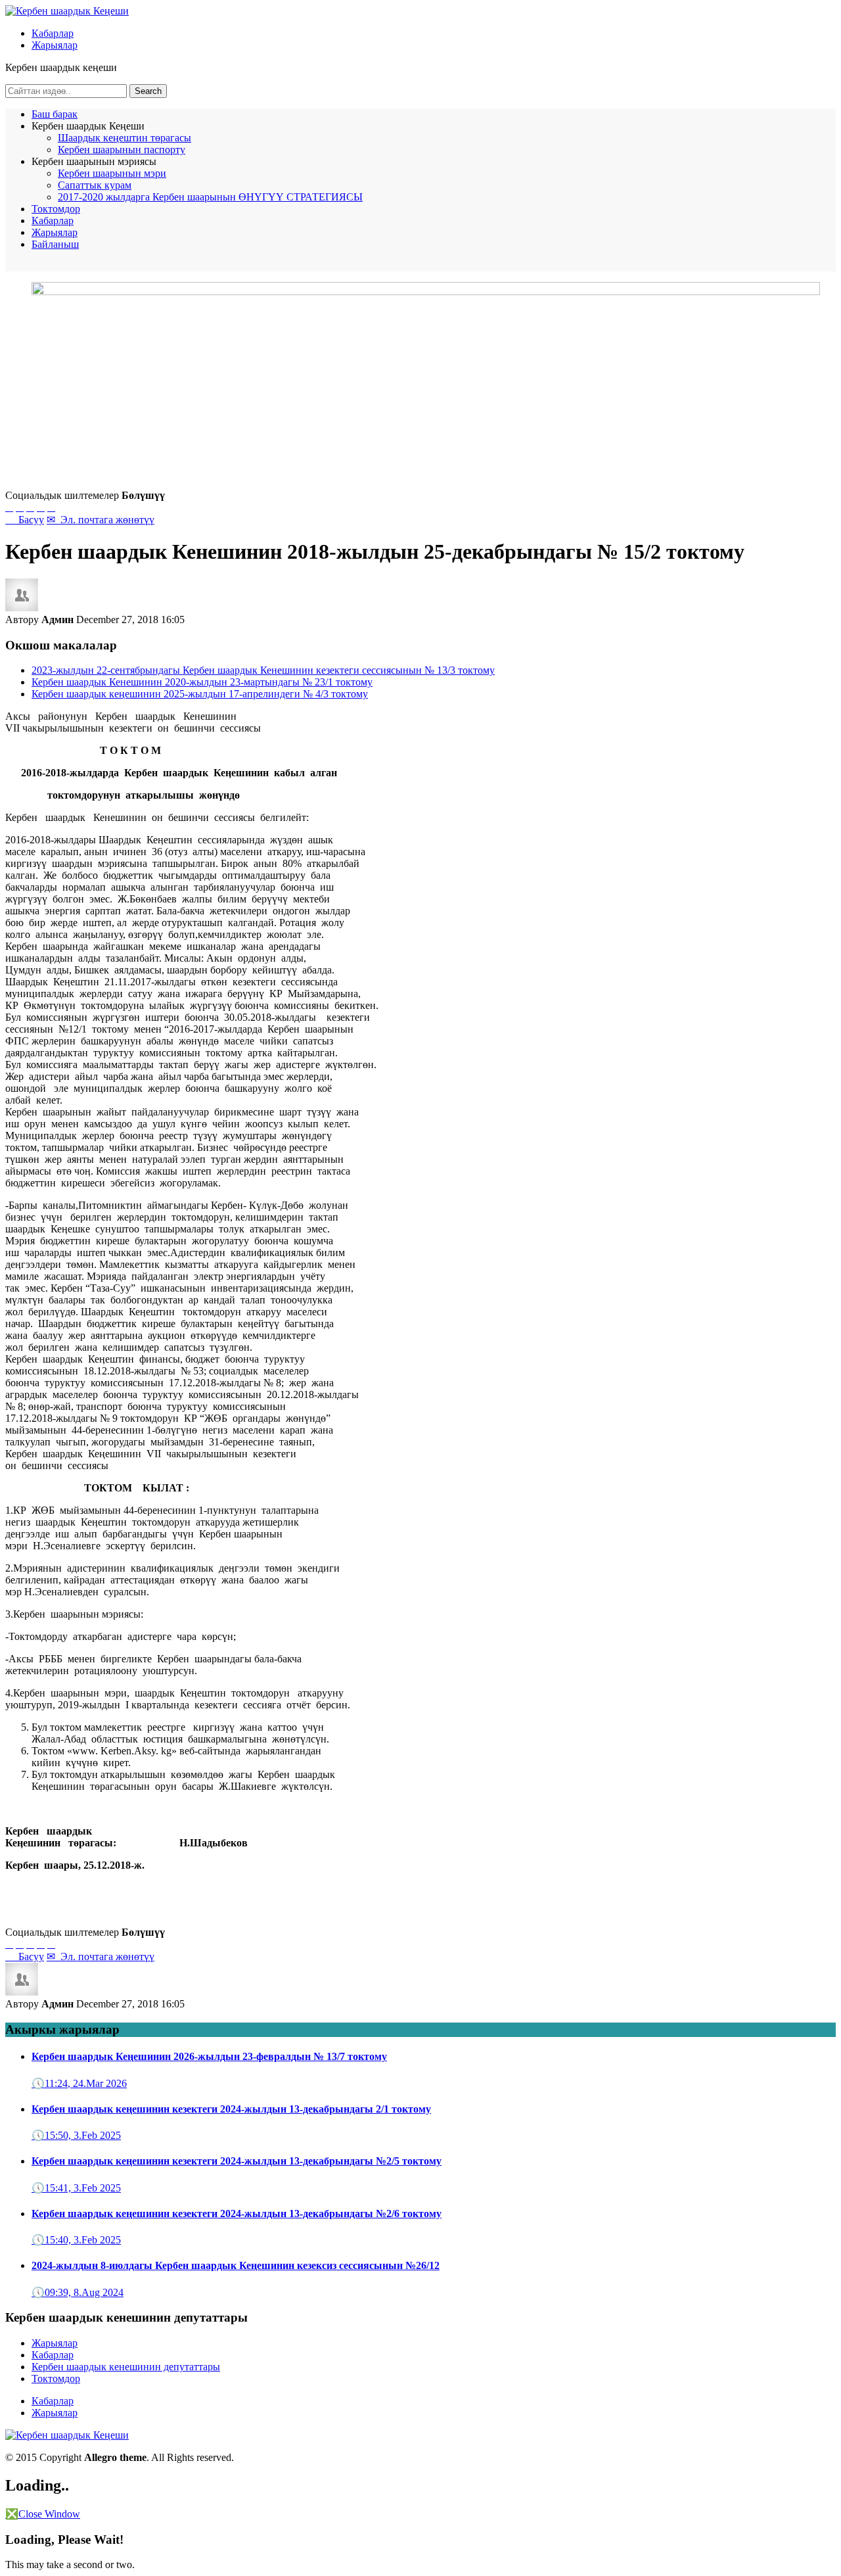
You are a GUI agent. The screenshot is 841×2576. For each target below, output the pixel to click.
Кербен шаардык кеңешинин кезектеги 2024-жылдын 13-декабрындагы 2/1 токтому (231, 2109)
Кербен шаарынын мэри (112, 173)
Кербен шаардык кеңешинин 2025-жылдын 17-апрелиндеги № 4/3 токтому (200, 694)
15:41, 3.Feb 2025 (76, 2188)
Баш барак (55, 114)
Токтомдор (56, 209)
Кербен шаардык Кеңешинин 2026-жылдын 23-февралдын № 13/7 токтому (209, 2056)
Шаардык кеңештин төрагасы (125, 138)
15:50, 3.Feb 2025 (76, 2135)
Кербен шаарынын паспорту (122, 150)
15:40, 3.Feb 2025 (76, 2240)
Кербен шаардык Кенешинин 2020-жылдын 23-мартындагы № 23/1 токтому (202, 682)
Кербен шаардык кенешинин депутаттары (126, 2367)
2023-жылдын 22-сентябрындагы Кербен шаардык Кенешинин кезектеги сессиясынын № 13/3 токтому (263, 670)
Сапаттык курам (95, 185)
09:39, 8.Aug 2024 (78, 2292)
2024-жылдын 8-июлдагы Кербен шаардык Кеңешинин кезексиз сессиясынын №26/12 (236, 2265)
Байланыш (55, 244)
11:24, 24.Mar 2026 (79, 2083)
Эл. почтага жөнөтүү (101, 520)
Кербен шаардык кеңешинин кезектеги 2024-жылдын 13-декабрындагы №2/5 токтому (237, 2161)
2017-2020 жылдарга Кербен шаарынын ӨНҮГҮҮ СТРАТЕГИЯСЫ (210, 197)
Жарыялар (55, 45)
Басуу (25, 520)
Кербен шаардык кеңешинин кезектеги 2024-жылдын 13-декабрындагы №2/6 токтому (237, 2213)
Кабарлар (53, 33)
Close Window (43, 2514)
